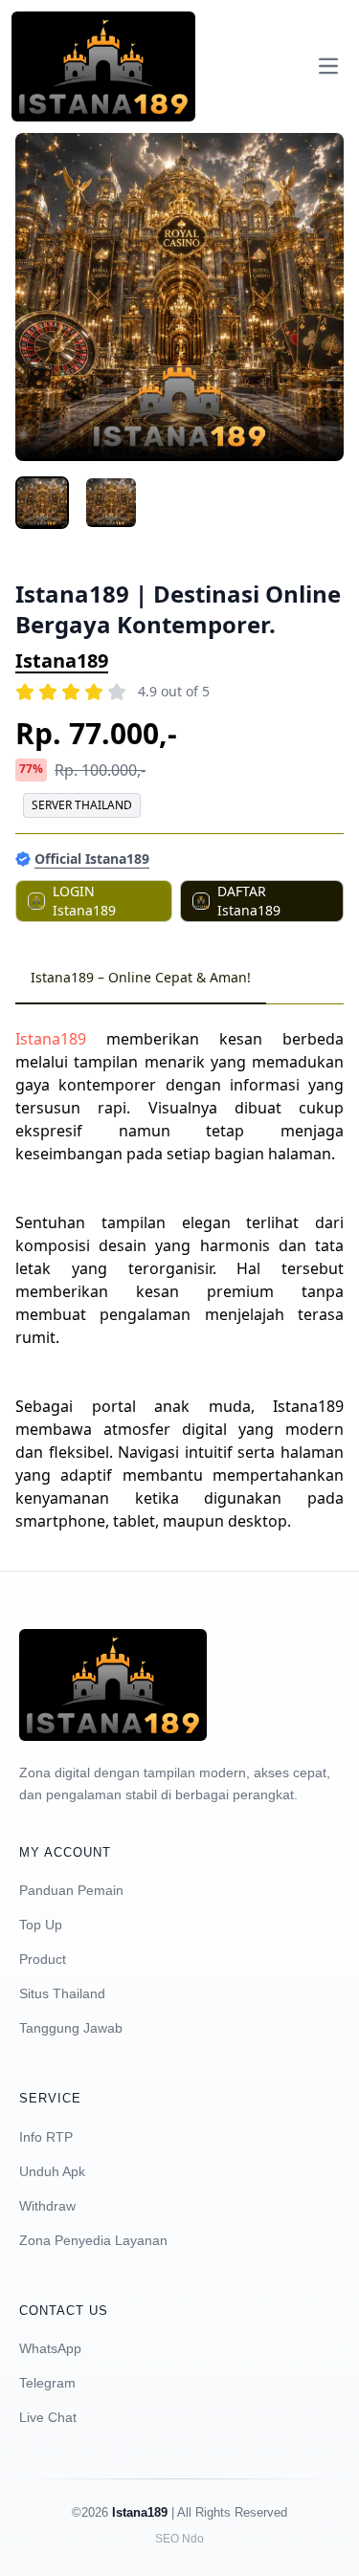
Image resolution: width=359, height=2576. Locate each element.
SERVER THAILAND (82, 805)
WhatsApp (50, 2348)
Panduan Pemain (71, 1890)
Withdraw (47, 2206)
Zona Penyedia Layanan (93, 2240)
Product (43, 1959)
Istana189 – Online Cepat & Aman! (141, 977)
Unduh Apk (52, 2171)
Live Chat (48, 2417)
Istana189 (62, 661)
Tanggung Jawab (71, 2028)
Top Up (41, 1925)
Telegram (47, 2383)
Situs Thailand (62, 1993)
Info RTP (46, 2137)
